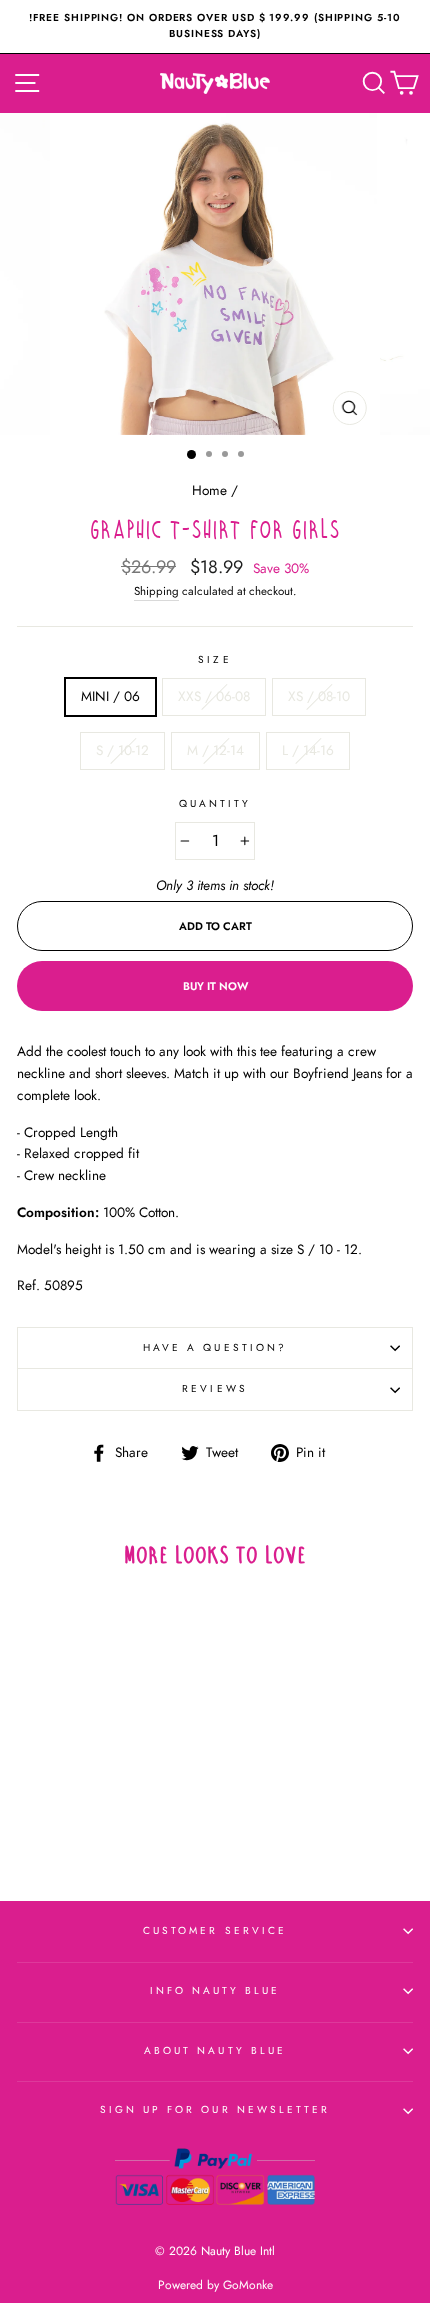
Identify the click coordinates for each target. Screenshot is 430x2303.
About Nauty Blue (215, 2050)
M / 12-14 (215, 750)
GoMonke (248, 2285)
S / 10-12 (122, 750)
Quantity (215, 803)
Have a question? (215, 1347)
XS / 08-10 (319, 696)
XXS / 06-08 (214, 696)
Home (209, 490)
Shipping (156, 591)
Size (214, 659)
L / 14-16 (308, 750)
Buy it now (215, 986)
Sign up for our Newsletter (215, 2109)
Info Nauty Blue (215, 1990)
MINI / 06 (110, 696)
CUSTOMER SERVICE (215, 1930)
